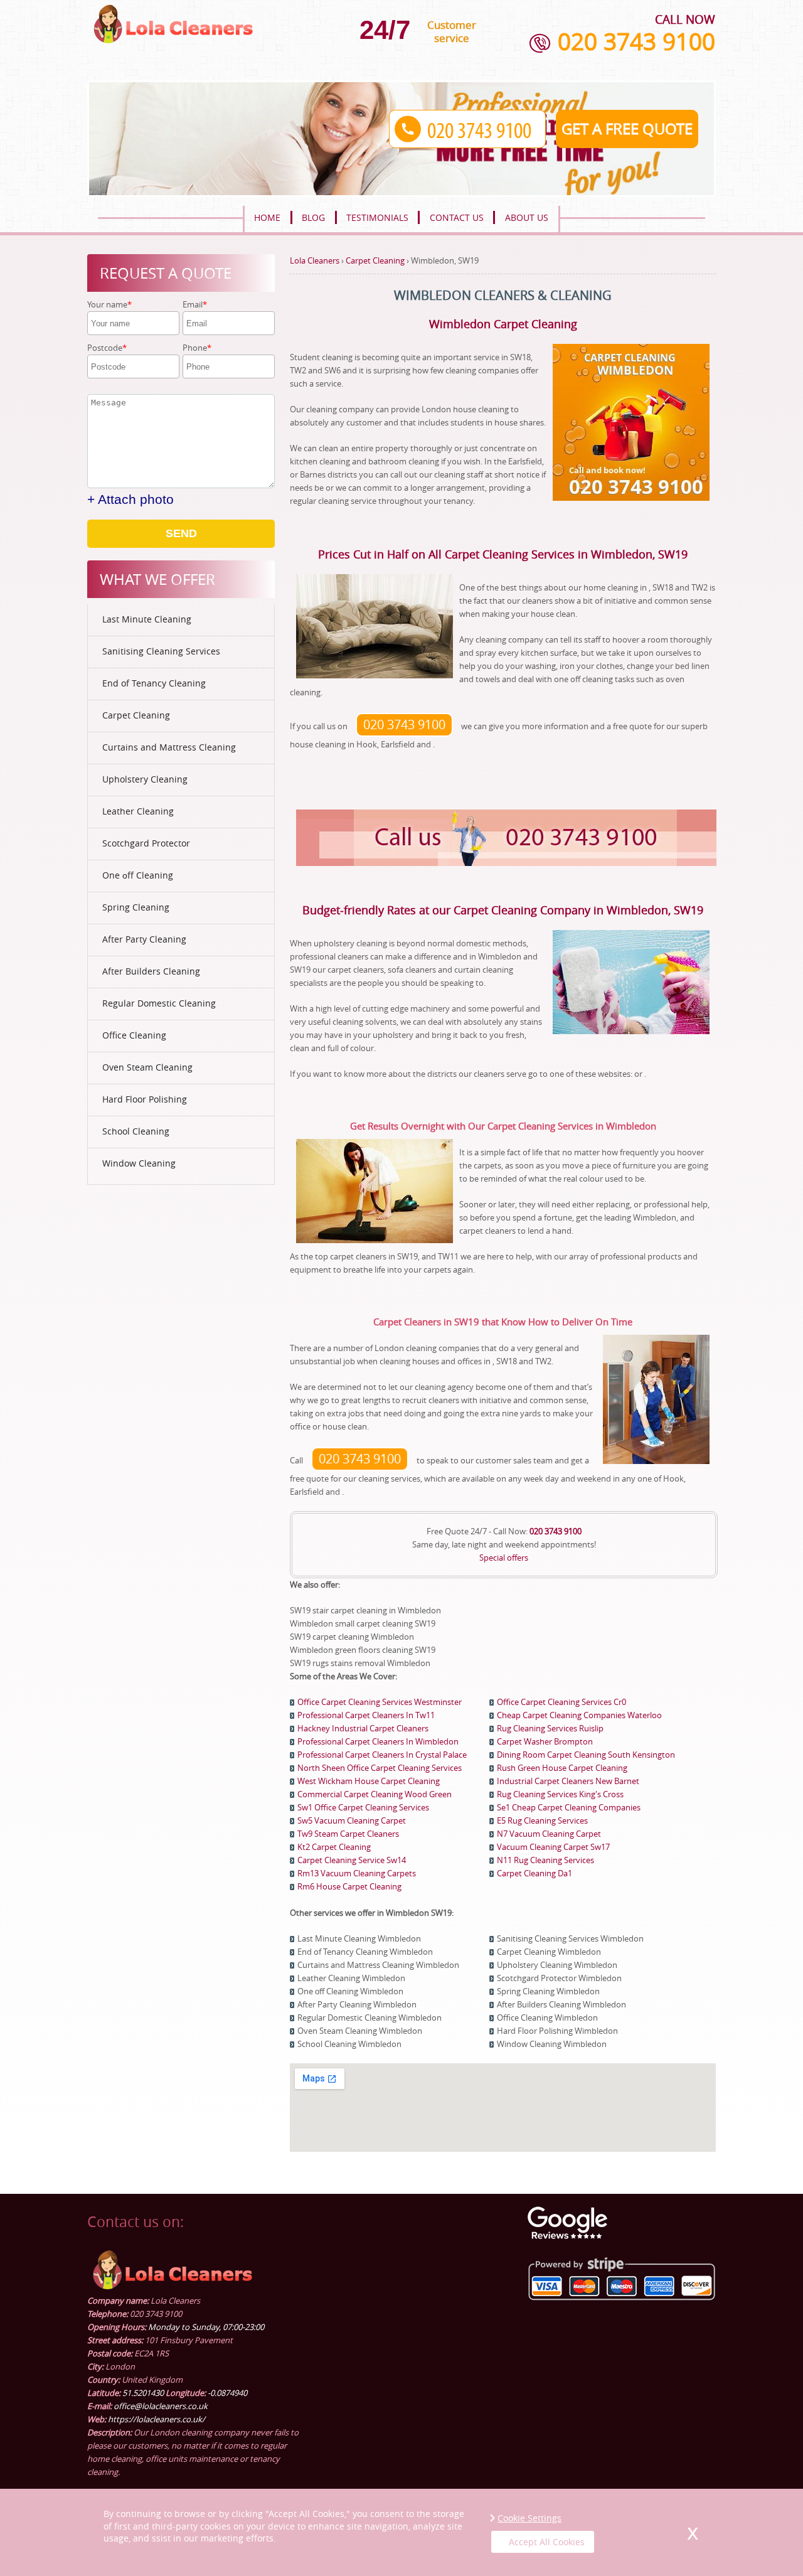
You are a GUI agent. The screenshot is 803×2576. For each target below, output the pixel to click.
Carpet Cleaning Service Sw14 (352, 1860)
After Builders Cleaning (151, 971)
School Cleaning (136, 1131)
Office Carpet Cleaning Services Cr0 (561, 1702)
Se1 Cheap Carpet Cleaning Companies (569, 1807)
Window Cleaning (139, 1163)
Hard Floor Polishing (145, 1099)
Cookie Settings (529, 2518)
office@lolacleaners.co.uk (161, 2406)
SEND (181, 533)
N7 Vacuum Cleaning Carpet (549, 1834)
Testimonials (377, 217)
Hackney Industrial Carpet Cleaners (363, 1728)
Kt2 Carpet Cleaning (334, 1847)
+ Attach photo (130, 499)
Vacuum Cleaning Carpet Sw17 (553, 1847)
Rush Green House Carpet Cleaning (562, 1768)
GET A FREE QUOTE (627, 129)
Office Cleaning (134, 1035)
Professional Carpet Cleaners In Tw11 (366, 1715)
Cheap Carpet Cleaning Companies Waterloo (579, 1715)
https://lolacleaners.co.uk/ (157, 2419)
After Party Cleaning (144, 939)
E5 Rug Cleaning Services (542, 1820)
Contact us (457, 217)
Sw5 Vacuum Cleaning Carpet (352, 1820)
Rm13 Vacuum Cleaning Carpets (357, 1873)
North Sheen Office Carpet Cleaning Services (380, 1768)
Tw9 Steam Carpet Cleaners (348, 1834)
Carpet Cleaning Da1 (534, 1873)
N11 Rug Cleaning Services (545, 1860)
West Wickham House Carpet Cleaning (369, 1781)
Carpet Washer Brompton (545, 1741)
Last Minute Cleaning (147, 619)
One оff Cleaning (138, 875)
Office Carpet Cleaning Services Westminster (380, 1702)
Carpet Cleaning (136, 715)
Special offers (504, 1558)
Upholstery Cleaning (145, 779)
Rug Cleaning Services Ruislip (550, 1728)
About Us (527, 217)
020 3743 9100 (636, 41)
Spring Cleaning (136, 907)
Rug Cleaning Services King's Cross (560, 1794)
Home (267, 217)
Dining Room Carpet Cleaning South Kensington (586, 1755)
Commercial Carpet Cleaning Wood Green (375, 1794)
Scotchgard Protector (146, 843)
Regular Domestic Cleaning (159, 1003)
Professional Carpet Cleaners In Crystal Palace (382, 1755)
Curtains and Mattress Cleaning (169, 747)
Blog (313, 217)
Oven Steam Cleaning (147, 1067)
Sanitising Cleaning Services (161, 651)
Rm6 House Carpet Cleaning (349, 1886)
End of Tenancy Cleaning (154, 683)
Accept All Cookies (547, 2542)
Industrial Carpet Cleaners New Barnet (568, 1781)
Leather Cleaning (138, 811)
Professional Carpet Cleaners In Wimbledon (378, 1741)
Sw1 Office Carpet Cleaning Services (363, 1807)
